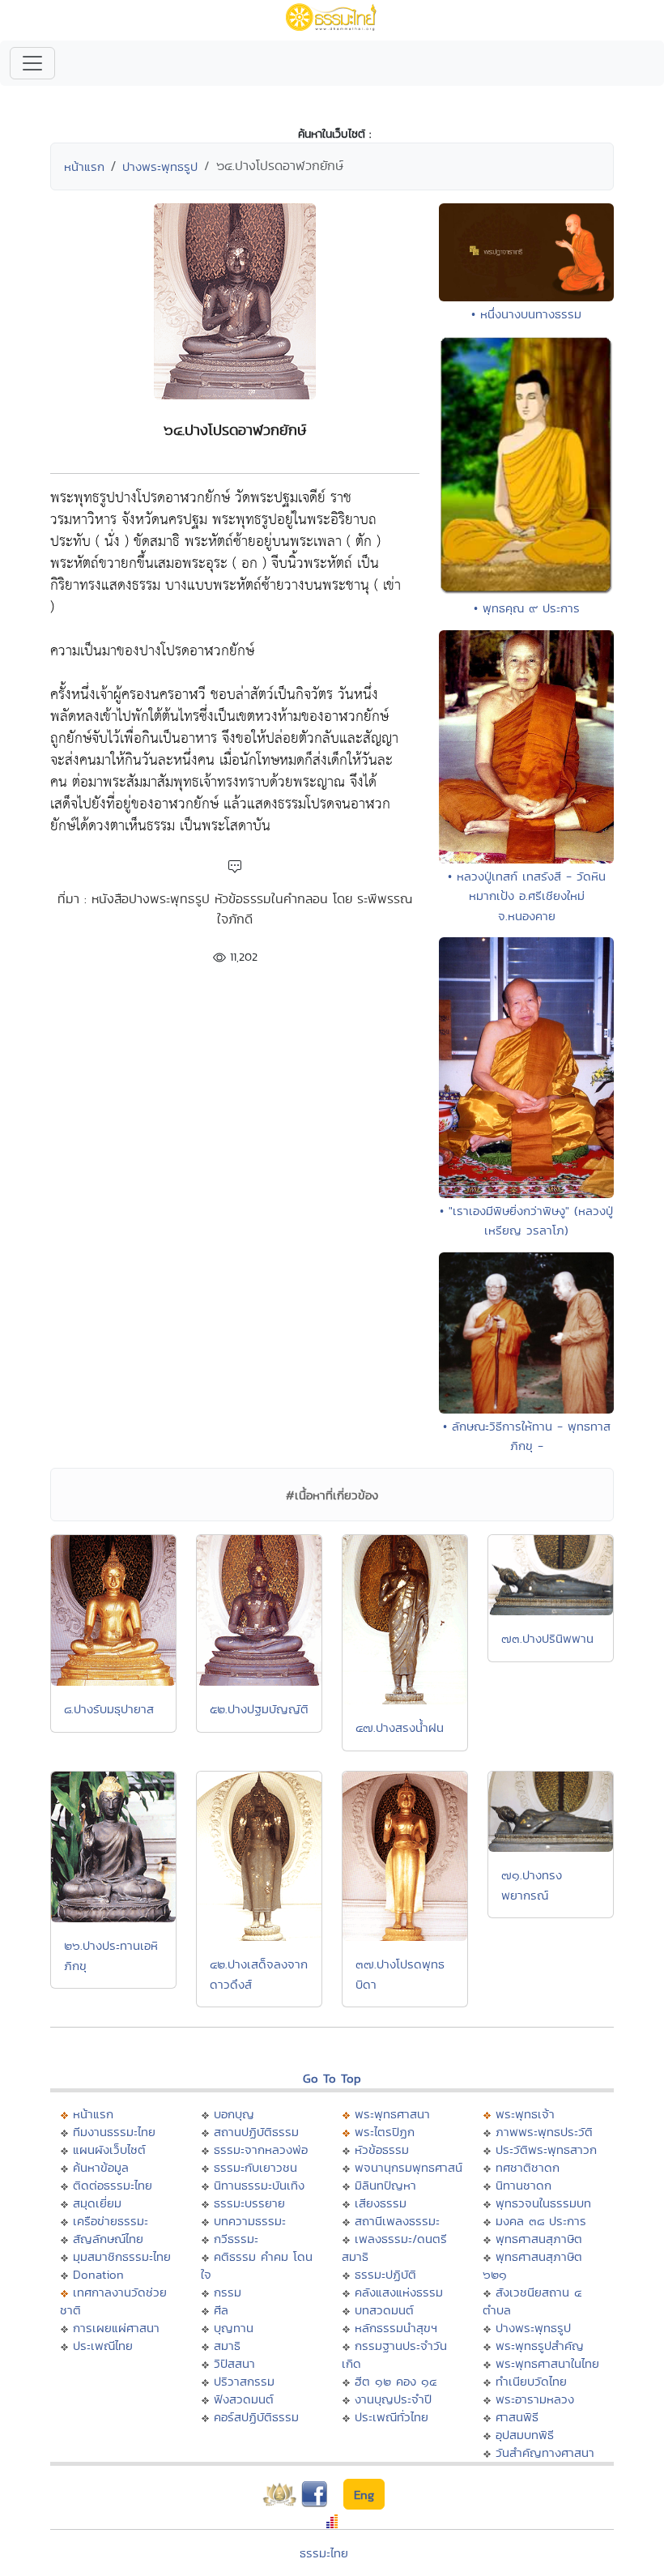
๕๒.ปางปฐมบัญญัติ (259, 1709)
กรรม (228, 2292)
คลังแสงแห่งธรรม (399, 2292)
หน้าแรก (84, 166)
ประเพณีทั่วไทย (392, 2417)
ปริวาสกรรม (244, 2381)
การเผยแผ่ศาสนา (116, 2328)
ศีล (221, 2310)
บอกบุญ (234, 2114)
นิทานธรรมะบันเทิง (259, 2185)
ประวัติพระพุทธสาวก (546, 2150)
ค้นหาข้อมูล (101, 2167)
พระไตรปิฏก (385, 2132)
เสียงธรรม (381, 2203)
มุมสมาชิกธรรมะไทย (122, 2256)
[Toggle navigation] (32, 63)
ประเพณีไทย (103, 2346)
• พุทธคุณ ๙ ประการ (527, 608)
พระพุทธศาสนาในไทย (547, 2363)
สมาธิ (227, 2346)
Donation (98, 2274)
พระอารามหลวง (535, 2399)
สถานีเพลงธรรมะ (397, 2221)
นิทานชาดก (524, 2185)
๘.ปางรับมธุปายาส (109, 1709)
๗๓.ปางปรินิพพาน (547, 1638)
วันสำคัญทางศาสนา (545, 2452)
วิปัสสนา (234, 2363)
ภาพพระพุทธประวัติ (544, 2132)
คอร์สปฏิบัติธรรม (256, 2417)
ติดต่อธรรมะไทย (113, 2185)
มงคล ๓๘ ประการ (541, 2221)
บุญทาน (234, 2328)
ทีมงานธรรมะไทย (114, 2132)
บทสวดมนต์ (384, 2310)
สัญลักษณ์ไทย (108, 2239)
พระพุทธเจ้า (525, 2114)
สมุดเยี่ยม (97, 2203)
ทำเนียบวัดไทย (531, 2381)
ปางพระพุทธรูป (160, 166)
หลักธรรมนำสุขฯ (396, 2328)
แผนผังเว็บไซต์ (109, 2150)
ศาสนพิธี (517, 2417)
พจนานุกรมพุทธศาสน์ (409, 2167)
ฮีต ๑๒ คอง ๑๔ (396, 2381)
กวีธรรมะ (236, 2239)
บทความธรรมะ (250, 2221)
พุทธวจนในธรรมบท (543, 2203)
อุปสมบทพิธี (525, 2435)
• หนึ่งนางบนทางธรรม (526, 314)
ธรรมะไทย (324, 2553)
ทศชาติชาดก (528, 2167)
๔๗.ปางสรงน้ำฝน (400, 1727)
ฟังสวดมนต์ (244, 2399)
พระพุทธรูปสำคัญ (540, 2346)
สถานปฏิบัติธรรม (256, 2132)
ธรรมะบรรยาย (249, 2203)
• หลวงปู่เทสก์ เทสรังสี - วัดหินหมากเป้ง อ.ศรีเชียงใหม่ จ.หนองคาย (527, 896)
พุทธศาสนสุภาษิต (539, 2239)
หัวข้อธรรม (382, 2150)
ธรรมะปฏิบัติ (385, 2274)
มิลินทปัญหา (385, 2185)
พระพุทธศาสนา (392, 2114)
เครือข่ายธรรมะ (111, 2221)
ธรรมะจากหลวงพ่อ (261, 2150)
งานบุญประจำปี (393, 2399)
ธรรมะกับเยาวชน (255, 2167)
